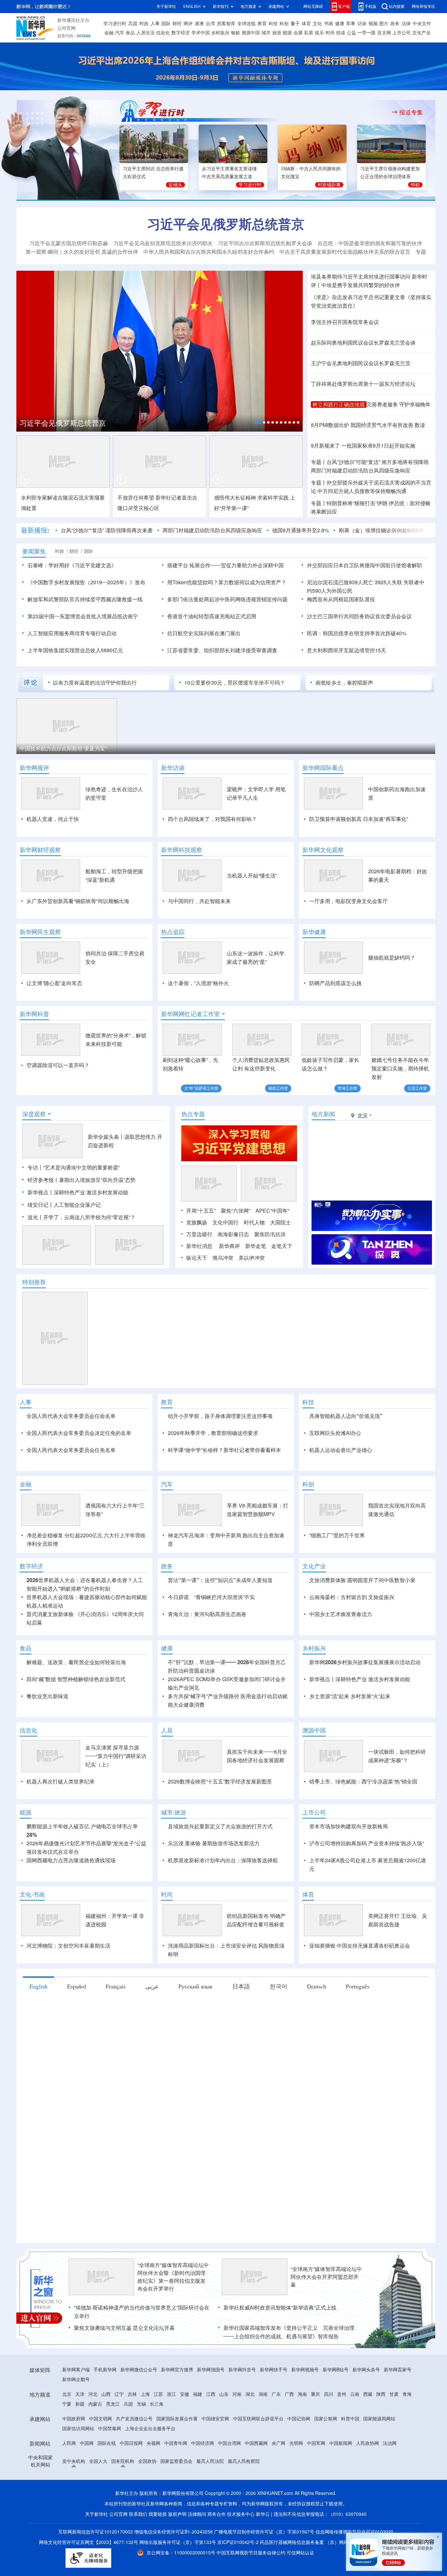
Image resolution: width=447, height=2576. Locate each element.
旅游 (277, 33)
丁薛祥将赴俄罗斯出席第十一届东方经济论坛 (363, 384)
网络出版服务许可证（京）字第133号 (178, 2542)
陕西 (381, 2394)
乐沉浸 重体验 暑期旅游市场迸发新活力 (214, 1843)
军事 (351, 24)
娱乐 (319, 33)
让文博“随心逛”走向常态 (54, 983)
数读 (420, 425)
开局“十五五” (201, 1211)
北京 (67, 2394)
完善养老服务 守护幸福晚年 (399, 404)
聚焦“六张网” (236, 1211)
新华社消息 (199, 1246)
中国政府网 (74, 2419)
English (38, 1986)
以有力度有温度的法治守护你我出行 (95, 683)
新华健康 (314, 932)
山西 (106, 2394)
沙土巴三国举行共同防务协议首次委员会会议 (359, 616)
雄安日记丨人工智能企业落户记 (64, 1205)
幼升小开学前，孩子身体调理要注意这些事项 (220, 1416)
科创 (284, 24)
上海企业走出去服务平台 (150, 2429)
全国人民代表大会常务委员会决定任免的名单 (79, 1433)
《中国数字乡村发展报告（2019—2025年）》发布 (86, 582)
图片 (384, 24)
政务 (395, 24)
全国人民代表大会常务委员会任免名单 (71, 1450)
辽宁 (119, 2394)
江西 (211, 2394)
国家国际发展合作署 (177, 2419)
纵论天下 (197, 1258)
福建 (198, 2394)
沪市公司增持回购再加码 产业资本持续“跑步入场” (367, 1843)
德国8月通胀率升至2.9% (301, 530)
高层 (133, 24)
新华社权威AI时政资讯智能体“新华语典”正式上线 (280, 2308)
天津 (80, 2394)
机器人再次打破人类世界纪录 (61, 1782)
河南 (237, 2394)
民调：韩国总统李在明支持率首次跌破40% (357, 633)
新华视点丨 (41, 1192)
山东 (224, 2394)
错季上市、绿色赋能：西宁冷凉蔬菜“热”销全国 (363, 1782)
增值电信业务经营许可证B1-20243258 (173, 2532)
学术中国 (201, 33)
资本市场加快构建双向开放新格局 (349, 1826)
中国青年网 (176, 2443)
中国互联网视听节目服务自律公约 (252, 2553)
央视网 (153, 2443)
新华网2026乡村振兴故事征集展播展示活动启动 (365, 1662)
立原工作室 (417, 1088)
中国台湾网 (229, 2443)
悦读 (341, 33)
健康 (340, 24)
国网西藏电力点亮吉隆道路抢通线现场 (71, 1860)
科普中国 (350, 2419)
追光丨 (35, 1217)
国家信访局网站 (78, 2429)
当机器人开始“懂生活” (252, 876)
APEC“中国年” (272, 1211)
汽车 (120, 33)
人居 (167, 1730)
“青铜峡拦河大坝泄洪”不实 (224, 1597)
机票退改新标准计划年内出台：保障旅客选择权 (223, 1860)
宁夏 (67, 2404)
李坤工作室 (348, 1088)
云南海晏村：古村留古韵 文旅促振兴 (352, 1597)
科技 (273, 24)
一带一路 (367, 33)
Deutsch (317, 1986)
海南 (302, 2394)
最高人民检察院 (244, 2461)
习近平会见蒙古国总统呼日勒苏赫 (69, 243)
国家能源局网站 (379, 2419)
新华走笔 (256, 1246)
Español (77, 1986)
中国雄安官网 (215, 2419)
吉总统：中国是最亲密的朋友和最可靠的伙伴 (370, 243)
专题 (421, 252)
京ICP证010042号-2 (238, 2542)
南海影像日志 (233, 1234)
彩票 (309, 33)
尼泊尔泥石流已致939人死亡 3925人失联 (355, 582)
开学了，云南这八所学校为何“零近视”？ (89, 1217)
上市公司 (402, 33)
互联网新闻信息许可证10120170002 (96, 2532)
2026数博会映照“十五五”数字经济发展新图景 (220, 1782)
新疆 (80, 2404)
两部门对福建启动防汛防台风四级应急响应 (212, 530)
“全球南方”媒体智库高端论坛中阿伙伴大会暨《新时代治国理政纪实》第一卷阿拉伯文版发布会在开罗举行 (173, 2277)
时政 (144, 24)
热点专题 (193, 1114)
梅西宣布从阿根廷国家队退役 (341, 599)
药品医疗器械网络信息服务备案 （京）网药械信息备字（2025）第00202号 (336, 2542)
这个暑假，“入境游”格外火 (198, 983)
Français (116, 1986)
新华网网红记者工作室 (190, 1014)
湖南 (263, 2394)
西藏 (368, 2394)
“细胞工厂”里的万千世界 (337, 1535)
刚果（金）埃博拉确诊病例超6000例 (382, 530)
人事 (155, 24)
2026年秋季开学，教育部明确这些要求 (213, 1433)
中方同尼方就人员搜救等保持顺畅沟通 (362, 491)
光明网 (296, 2443)
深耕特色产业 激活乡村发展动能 (91, 1192)
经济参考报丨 (43, 1180)
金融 (109, 33)
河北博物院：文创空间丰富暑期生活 (68, 1946)
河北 (93, 2394)
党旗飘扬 (197, 1222)
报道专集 (411, 112)
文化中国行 (225, 1222)
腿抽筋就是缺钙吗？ (392, 958)
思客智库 (226, 24)
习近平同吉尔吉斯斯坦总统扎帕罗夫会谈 (265, 243)
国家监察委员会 (176, 2461)
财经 (177, 24)
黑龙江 (113, 2404)
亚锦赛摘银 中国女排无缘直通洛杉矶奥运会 (360, 1946)
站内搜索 (397, 6)
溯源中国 (251, 33)
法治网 (390, 2443)
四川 (329, 2394)
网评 (188, 24)
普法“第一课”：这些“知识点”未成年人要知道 (220, 1580)
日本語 (241, 1986)
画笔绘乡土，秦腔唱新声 (344, 683)
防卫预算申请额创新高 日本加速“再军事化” (359, 819)
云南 (355, 2394)
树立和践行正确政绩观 (339, 404)
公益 (351, 33)
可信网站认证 (300, 2553)
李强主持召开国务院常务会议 (345, 322)
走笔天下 (282, 1246)
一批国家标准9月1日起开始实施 (378, 446)
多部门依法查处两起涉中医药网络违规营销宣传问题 (227, 599)
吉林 (132, 2394)
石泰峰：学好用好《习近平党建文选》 (72, 565)
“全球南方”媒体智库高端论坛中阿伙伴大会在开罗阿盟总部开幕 (326, 2277)
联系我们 (138, 2514)
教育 (262, 24)
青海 (407, 2394)
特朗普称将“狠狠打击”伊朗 (357, 503)
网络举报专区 (423, 6)
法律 (406, 24)
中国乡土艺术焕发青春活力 (341, 1614)
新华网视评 (34, 768)
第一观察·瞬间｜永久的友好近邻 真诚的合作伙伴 (82, 252)
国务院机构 (123, 2461)
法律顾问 (197, 2514)
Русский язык (196, 1986)
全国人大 (98, 2461)
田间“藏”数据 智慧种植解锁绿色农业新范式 (76, 1679)
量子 (295, 24)
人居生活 (146, 33)
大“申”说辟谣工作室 (201, 1088)
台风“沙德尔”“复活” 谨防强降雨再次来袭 (107, 530)
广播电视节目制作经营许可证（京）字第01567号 (264, 2532)
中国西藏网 (256, 2443)
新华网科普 (34, 1014)
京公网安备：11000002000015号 (182, 2553)
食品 (130, 33)
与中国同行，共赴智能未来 (199, 901)
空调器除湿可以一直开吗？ (58, 1065)
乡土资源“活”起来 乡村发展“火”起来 (350, 1696)
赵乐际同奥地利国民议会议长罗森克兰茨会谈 (363, 343)
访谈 (362, 24)
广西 (289, 2394)
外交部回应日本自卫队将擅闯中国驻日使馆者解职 (365, 565)
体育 (306, 24)
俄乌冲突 (223, 1258)
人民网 (69, 2443)
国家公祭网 (326, 2419)
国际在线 (107, 2443)
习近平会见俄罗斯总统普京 (226, 224)
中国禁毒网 (110, 2429)
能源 (287, 33)
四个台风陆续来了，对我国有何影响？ (212, 819)
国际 (166, 24)
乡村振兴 (220, 33)
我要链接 (158, 2514)
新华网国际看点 (323, 768)
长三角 (157, 2404)
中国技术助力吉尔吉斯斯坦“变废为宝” (63, 748)
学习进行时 (115, 24)
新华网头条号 (366, 2370)
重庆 (315, 2394)
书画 (329, 24)
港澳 (199, 24)
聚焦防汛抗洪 (270, 1234)
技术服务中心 (241, 2514)
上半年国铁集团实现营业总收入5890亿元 (75, 650)
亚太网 (384, 33)
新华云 (263, 2514)
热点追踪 (173, 932)
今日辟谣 (178, 1597)
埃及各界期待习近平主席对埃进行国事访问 (361, 277)
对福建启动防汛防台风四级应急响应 (361, 470)
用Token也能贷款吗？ (193, 582)
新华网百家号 (398, 2370)
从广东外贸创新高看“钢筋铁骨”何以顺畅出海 (78, 901)
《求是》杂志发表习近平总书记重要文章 (358, 297)
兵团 (128, 2404)
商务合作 (217, 2514)
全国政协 (147, 2461)
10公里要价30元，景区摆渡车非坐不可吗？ (235, 683)
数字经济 (181, 33)
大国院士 (280, 1222)
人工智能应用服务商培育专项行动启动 (72, 633)
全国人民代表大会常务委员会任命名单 (71, 1416)
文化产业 (421, 33)
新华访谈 (173, 768)
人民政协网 (367, 2443)
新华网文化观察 (323, 850)
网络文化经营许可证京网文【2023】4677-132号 (89, 2542)
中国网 (87, 2443)
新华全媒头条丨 (106, 1137)
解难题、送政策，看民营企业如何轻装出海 (76, 1662)
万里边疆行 (199, 1234)
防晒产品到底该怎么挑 (335, 983)
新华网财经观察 (40, 850)
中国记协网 (299, 2419)
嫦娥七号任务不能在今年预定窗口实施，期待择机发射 (400, 1068)
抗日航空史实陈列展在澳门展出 (204, 633)
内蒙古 (95, 2404)
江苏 (158, 2394)
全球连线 (246, 24)
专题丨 (319, 462)
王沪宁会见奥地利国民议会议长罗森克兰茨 (361, 363)
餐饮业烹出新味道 (47, 1696)
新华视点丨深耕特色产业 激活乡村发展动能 (360, 1679)
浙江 (171, 2394)
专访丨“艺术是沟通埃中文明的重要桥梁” (74, 1168)
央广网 (278, 2443)
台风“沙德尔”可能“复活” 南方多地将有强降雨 (378, 462)
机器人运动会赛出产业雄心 (341, 1450)
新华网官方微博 (177, 2370)
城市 (266, 33)
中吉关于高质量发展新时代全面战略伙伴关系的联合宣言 (345, 252)
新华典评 (229, 1246)
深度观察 (34, 1114)
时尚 (330, 33)
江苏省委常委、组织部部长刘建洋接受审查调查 (222, 650)
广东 (276, 2394)
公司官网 (66, 28)
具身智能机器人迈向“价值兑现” (346, 1416)
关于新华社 (166, 6)
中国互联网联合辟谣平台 (258, 2419)
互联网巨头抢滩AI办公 (335, 1433)
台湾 (210, 24)
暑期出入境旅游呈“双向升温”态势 (97, 1180)
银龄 (236, 33)
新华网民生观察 (40, 932)
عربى (152, 1986)
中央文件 (422, 24)
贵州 (342, 2394)
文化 (317, 24)
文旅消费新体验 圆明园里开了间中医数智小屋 (362, 1580)
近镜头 (175, 185)
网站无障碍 (313, 6)
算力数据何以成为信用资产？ (252, 582)
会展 (298, 33)
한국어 (278, 1986)
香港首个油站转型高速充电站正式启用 (212, 616)
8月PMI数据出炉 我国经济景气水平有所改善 (362, 425)
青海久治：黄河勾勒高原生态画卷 (207, 1614)
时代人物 (254, 1222)
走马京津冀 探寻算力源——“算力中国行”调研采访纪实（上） (116, 1756)
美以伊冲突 (252, 1258)
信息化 (163, 33)
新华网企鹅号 (76, 2380)
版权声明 (177, 2514)
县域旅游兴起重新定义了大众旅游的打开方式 (220, 1826)
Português (358, 1986)
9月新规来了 (325, 446)
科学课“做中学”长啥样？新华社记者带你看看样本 (224, 1450)
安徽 (185, 2394)
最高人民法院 (210, 2461)
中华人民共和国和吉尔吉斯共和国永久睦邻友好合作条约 (209, 252)
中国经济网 (203, 2443)
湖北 (250, 2394)
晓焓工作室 (278, 1088)
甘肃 (394, 2394)
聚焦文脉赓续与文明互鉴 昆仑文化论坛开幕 (124, 2328)
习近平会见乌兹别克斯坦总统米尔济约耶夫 (163, 243)
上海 (145, 2394)
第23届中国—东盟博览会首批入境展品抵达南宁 (83, 616)
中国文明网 (100, 2419)
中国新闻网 (341, 2443)
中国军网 (316, 2443)
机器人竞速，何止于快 (53, 819)
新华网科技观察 (182, 850)
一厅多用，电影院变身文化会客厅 (349, 901)
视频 (373, 24)
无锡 (141, 2404)
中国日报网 (131, 2443)
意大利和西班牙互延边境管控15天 (347, 650)
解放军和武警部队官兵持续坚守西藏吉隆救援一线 (85, 599)
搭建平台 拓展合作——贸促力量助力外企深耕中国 (225, 565)
